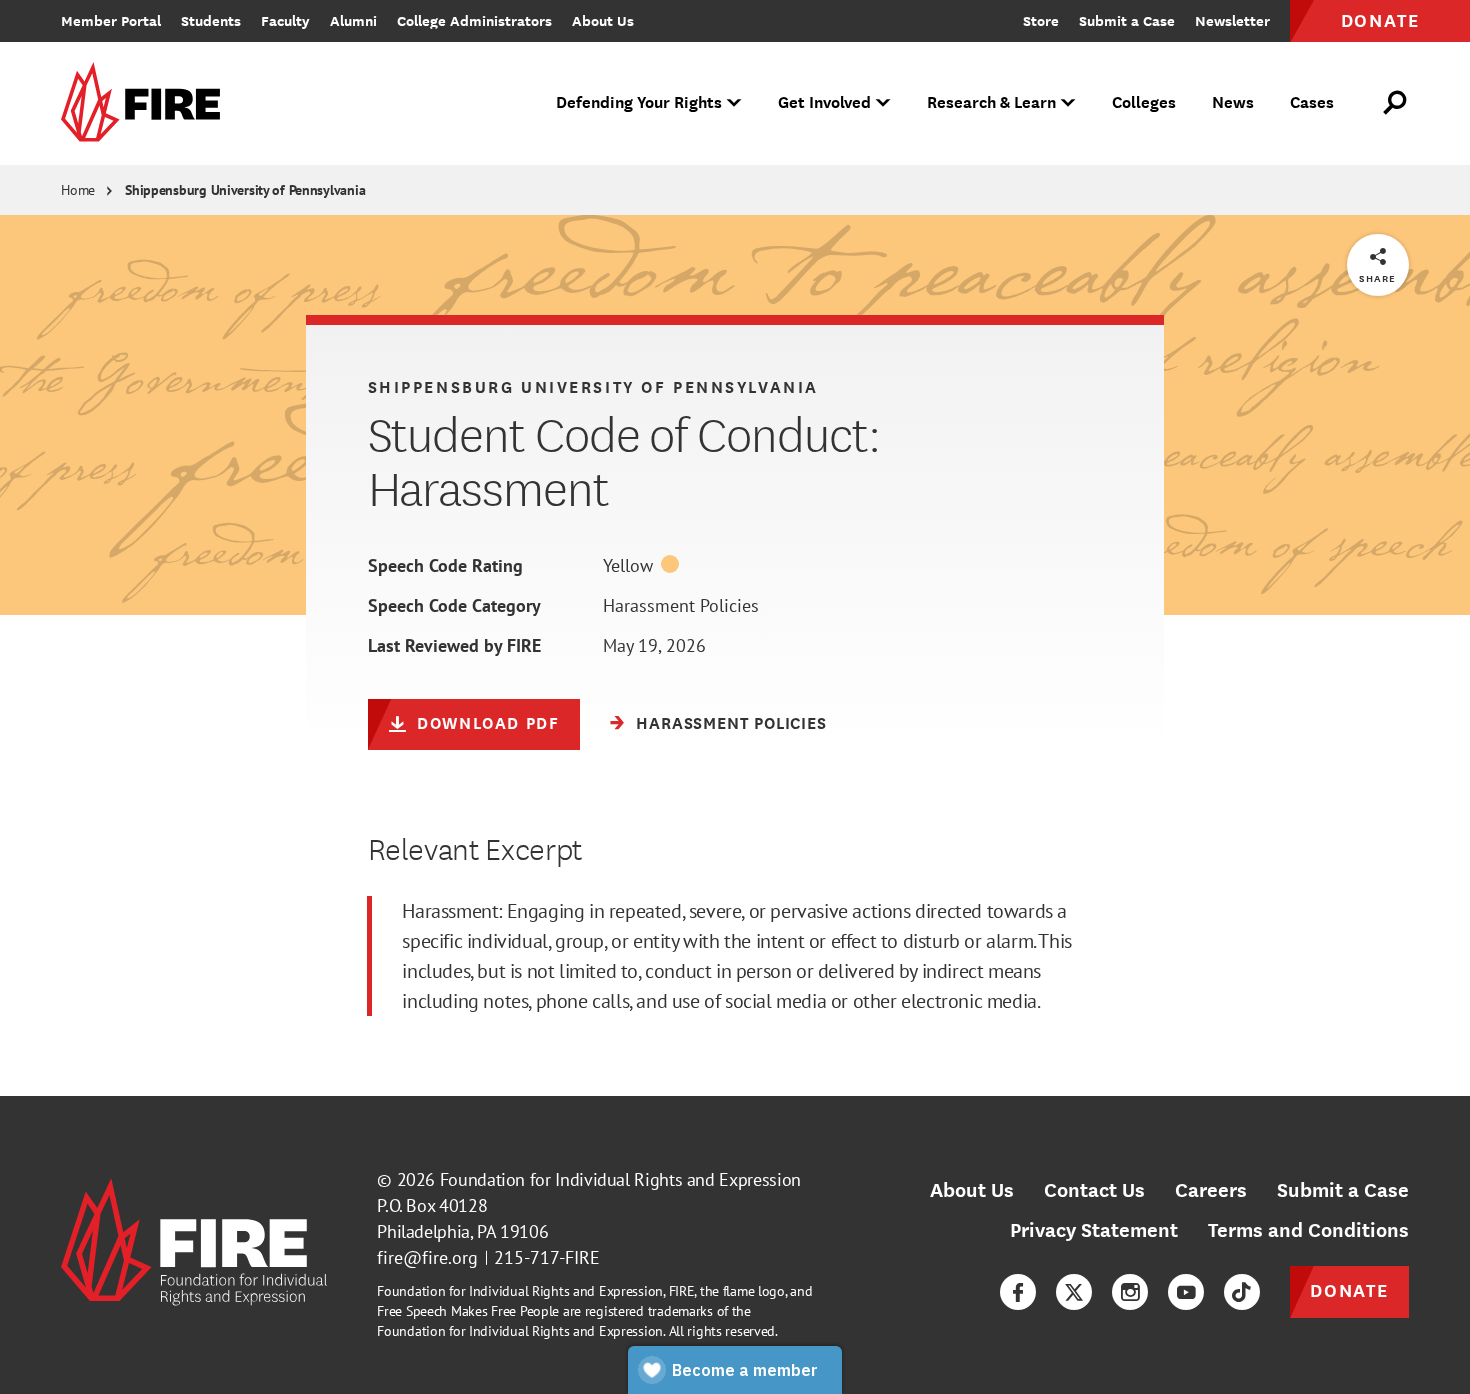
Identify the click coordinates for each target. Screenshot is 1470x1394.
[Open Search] (1396, 103)
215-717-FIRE (547, 1257)
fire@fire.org (427, 1257)
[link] (147, 103)
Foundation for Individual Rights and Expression (620, 1179)
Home (78, 190)
